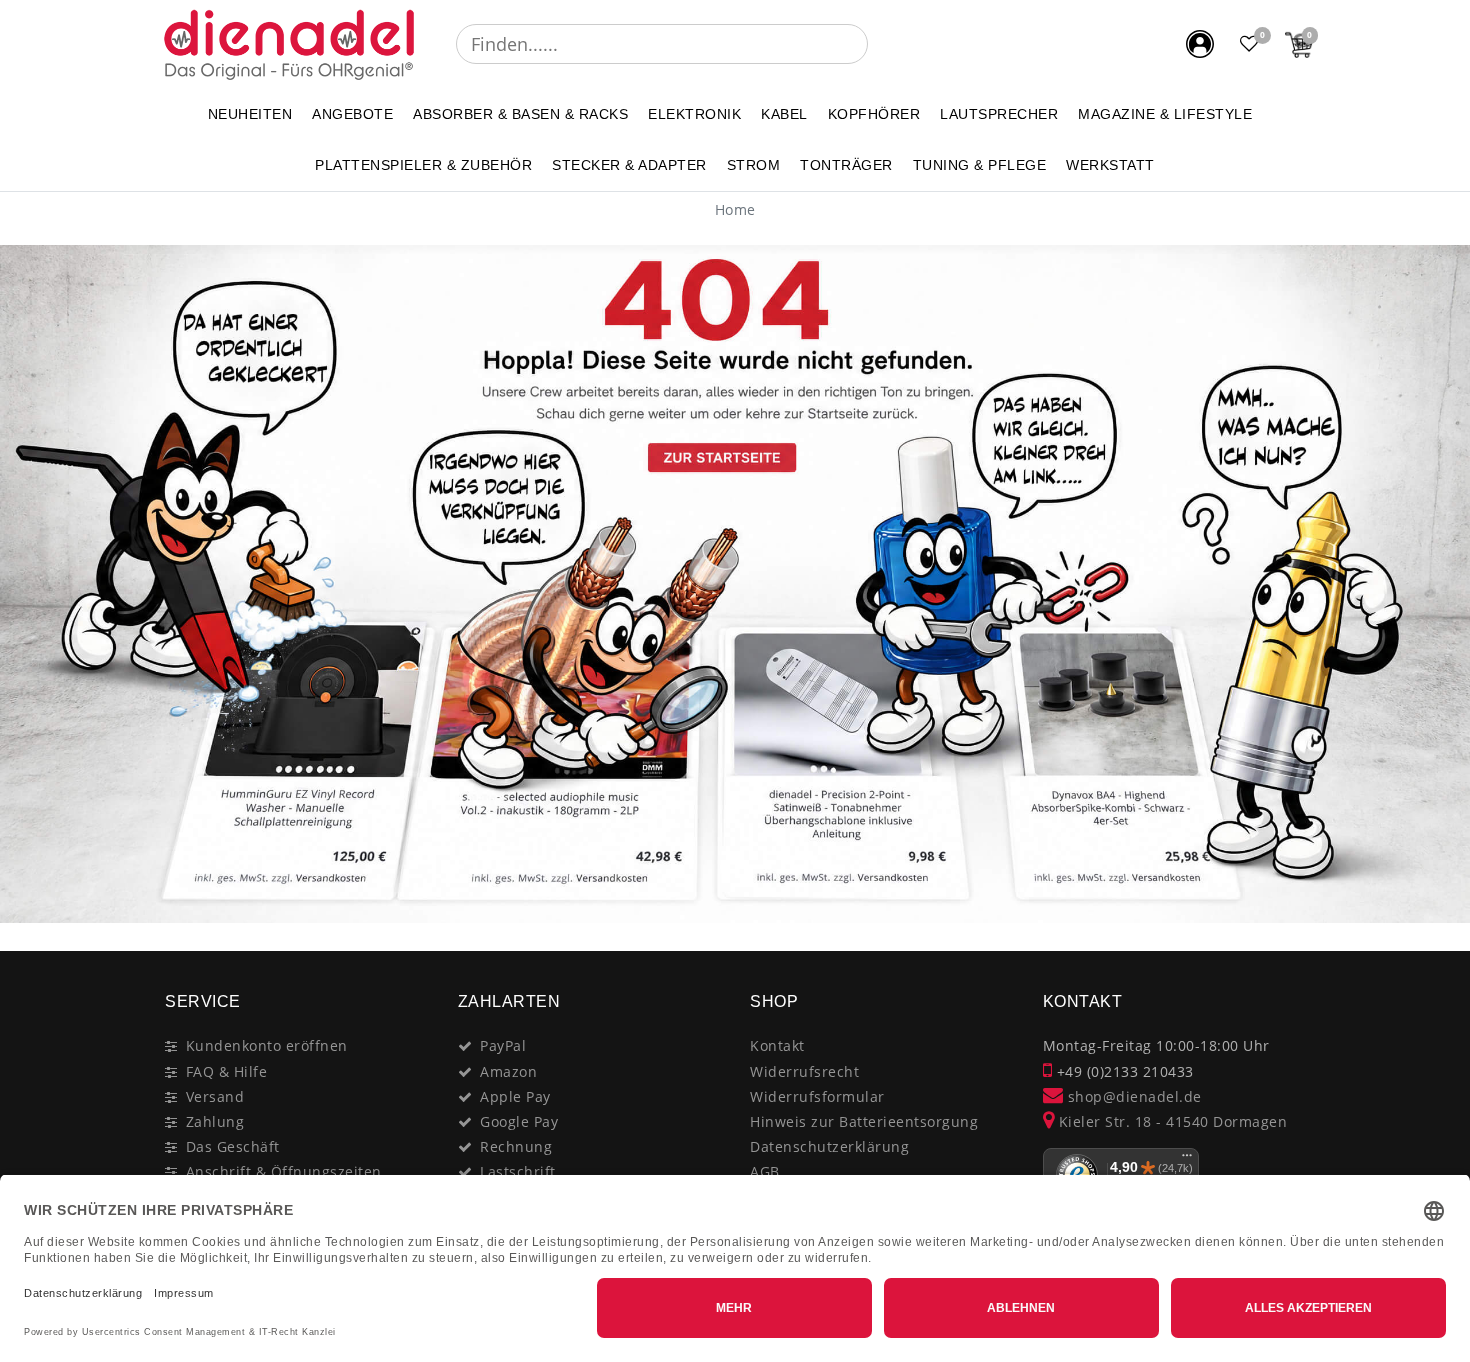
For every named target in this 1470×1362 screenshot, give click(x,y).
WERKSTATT (1110, 165)
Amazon (508, 1071)
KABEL (784, 114)
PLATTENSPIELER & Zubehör (423, 165)
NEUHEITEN (250, 114)
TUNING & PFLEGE (980, 165)
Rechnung (516, 1146)
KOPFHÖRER (874, 114)
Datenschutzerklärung (829, 1146)
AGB (765, 1171)
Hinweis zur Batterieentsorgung (864, 1121)
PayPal (503, 1045)
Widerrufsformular (817, 1096)
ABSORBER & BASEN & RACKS (520, 114)
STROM (754, 165)
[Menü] (1187, 1160)
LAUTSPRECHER (999, 114)
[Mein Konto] (1200, 44)
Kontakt (777, 1045)
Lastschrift (518, 1171)
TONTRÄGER (846, 165)
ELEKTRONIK (694, 114)
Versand (215, 1096)
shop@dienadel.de (1132, 1096)
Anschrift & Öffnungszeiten (284, 1171)
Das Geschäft (233, 1146)
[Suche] (882, 44)
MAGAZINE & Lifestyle (1165, 114)
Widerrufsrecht (804, 1071)
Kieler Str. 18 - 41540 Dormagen (1170, 1121)
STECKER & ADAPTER (629, 165)
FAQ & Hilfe (227, 1071)
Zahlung (215, 1121)
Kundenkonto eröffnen (267, 1045)
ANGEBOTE (352, 114)
